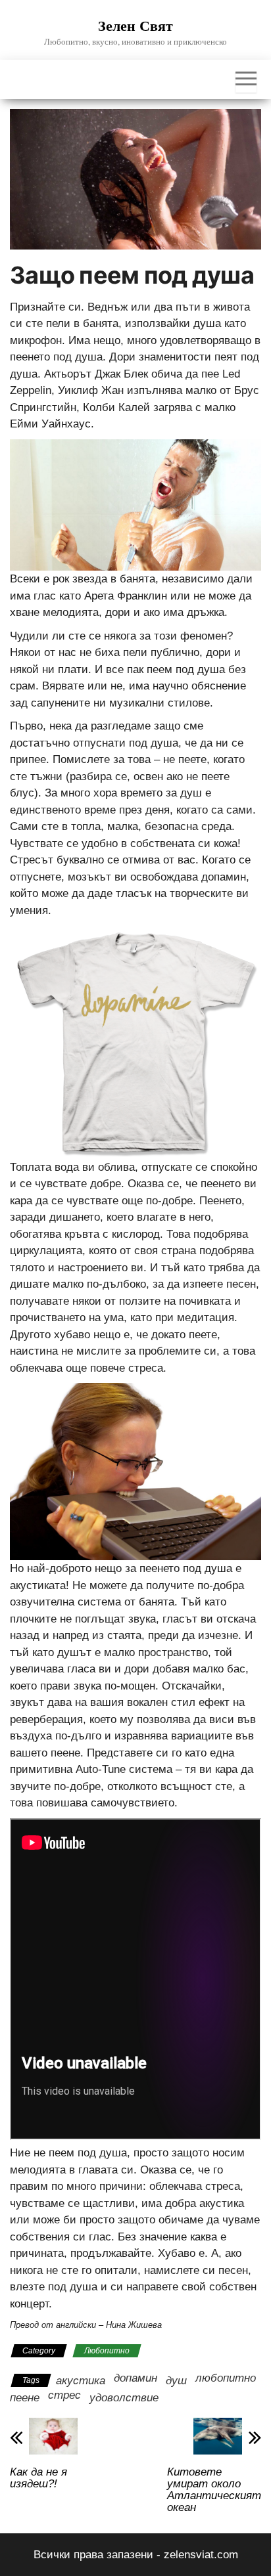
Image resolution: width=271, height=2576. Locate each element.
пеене (25, 2398)
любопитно (226, 2378)
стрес (64, 2395)
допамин (135, 2378)
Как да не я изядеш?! (38, 2478)
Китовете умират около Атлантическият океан (214, 2490)
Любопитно (107, 2351)
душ (176, 2381)
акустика (81, 2381)
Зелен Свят (135, 25)
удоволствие (124, 2398)
